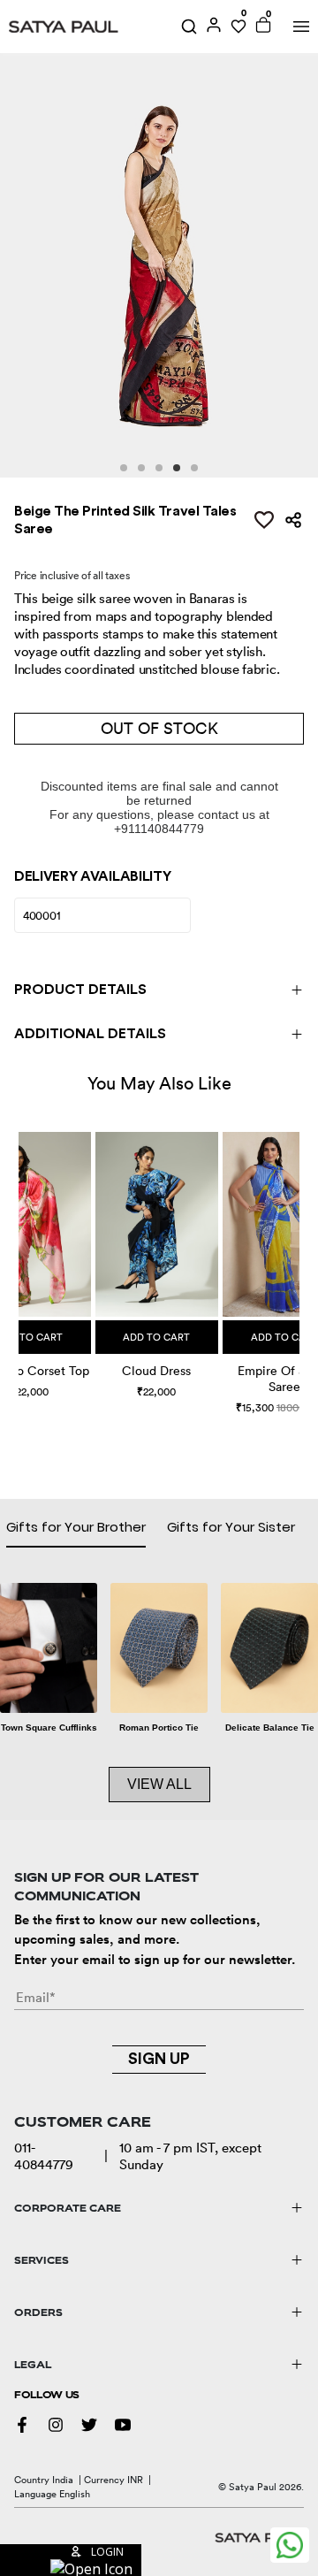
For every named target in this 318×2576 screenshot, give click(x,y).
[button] (21, 1256)
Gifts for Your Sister (231, 1527)
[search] (189, 27)
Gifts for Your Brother (76, 1527)
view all (159, 1784)
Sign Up (159, 2059)
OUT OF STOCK (159, 728)
